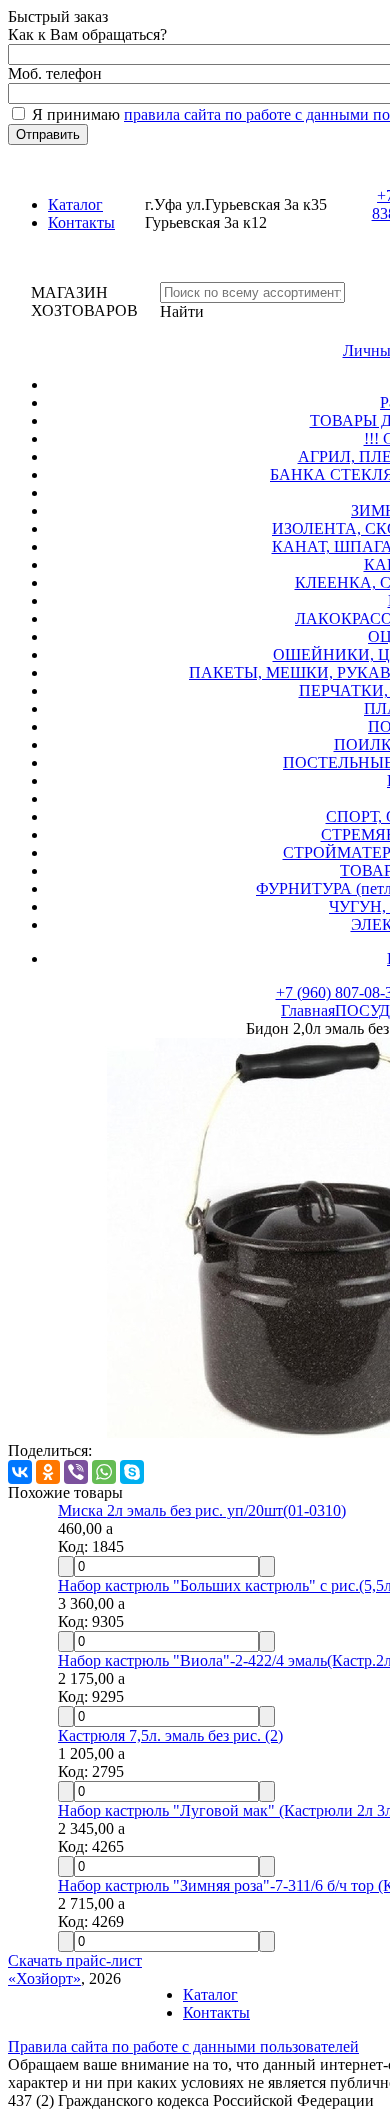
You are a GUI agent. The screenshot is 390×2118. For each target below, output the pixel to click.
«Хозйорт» (44, 1978)
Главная (308, 1010)
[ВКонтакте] (20, 1472)
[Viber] (76, 1472)
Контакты (81, 222)
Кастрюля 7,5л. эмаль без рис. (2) (170, 1735)
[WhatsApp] (104, 1472)
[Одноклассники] (48, 1472)
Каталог (75, 204)
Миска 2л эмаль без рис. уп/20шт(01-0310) (202, 1510)
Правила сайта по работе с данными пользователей (183, 2046)
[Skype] (132, 1472)
